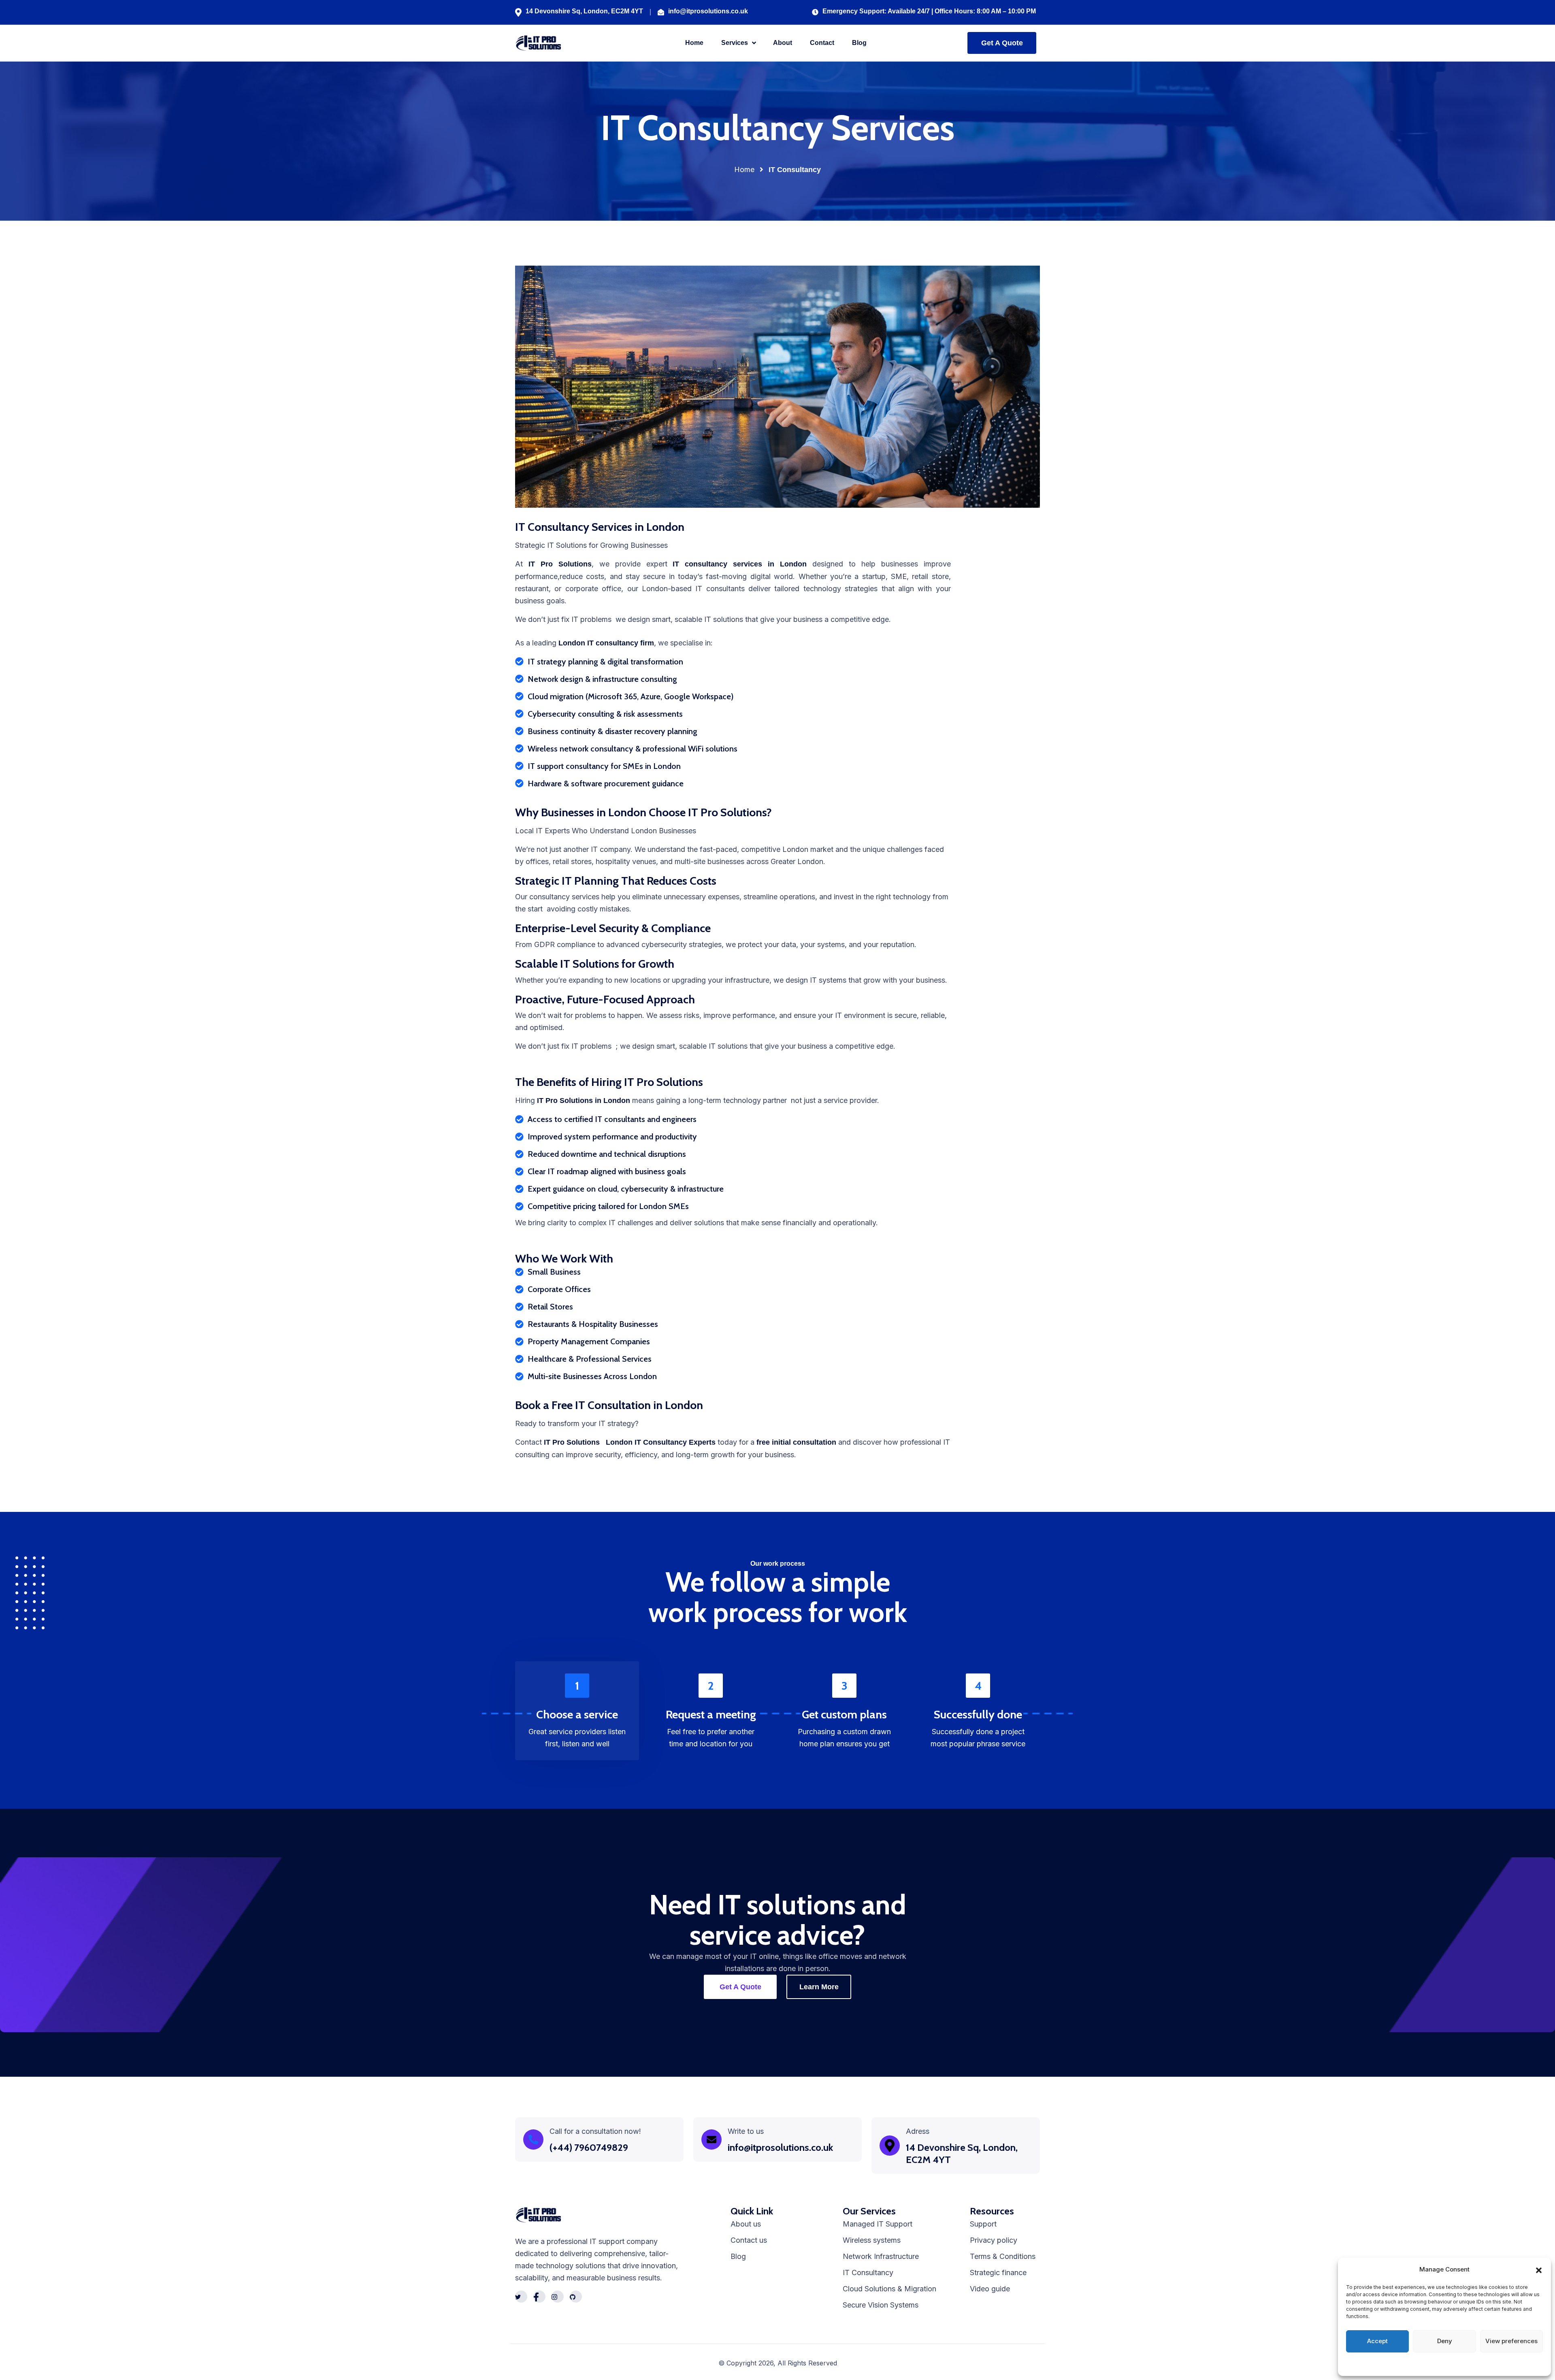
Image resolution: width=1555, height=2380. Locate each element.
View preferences (1511, 2341)
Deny (1445, 2341)
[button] (1539, 2269)
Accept (1377, 2341)
